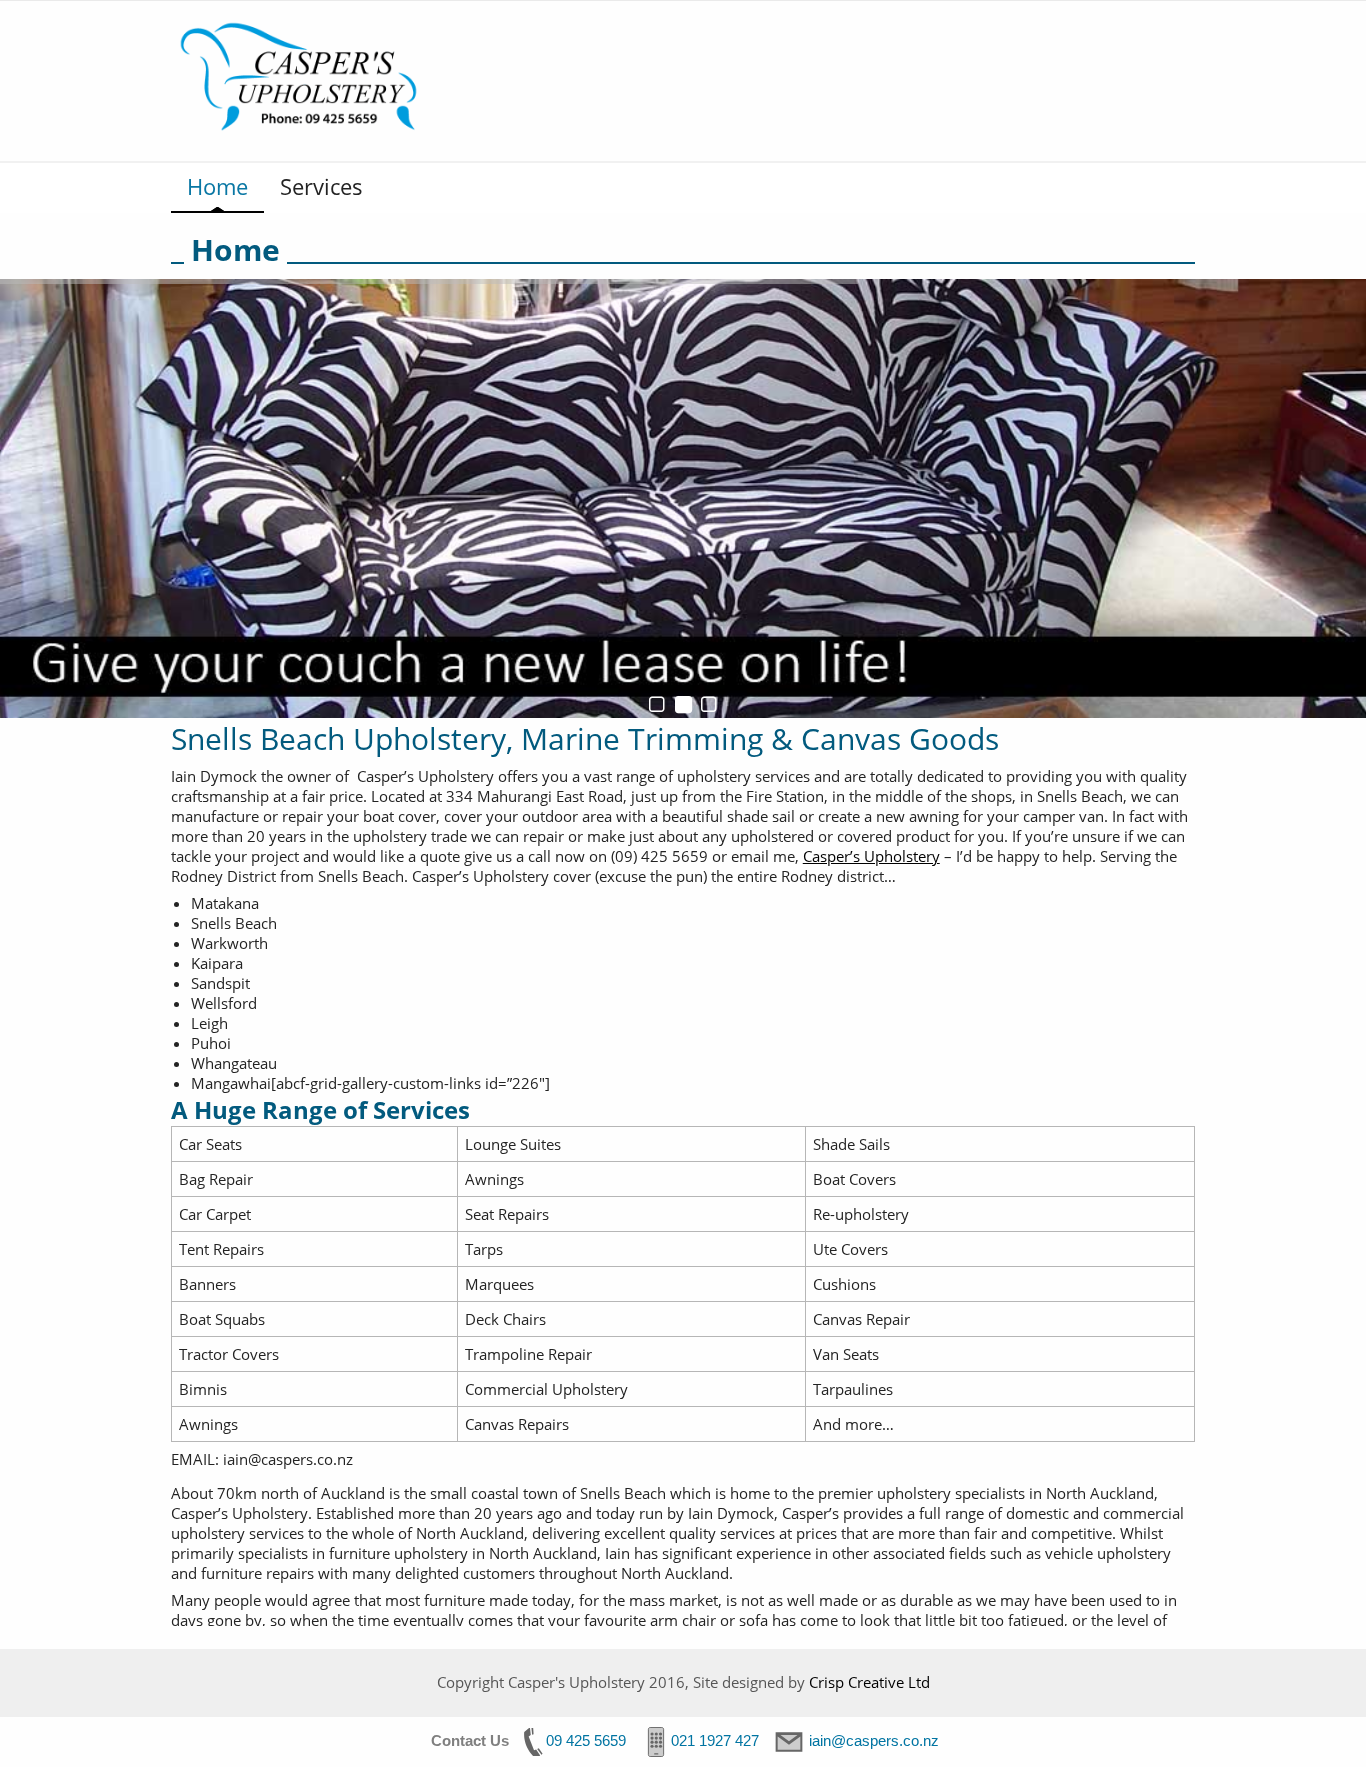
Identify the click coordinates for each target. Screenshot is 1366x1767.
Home (217, 186)
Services (321, 186)
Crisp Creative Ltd (869, 1682)
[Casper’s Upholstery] (306, 79)
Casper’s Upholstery (871, 856)
